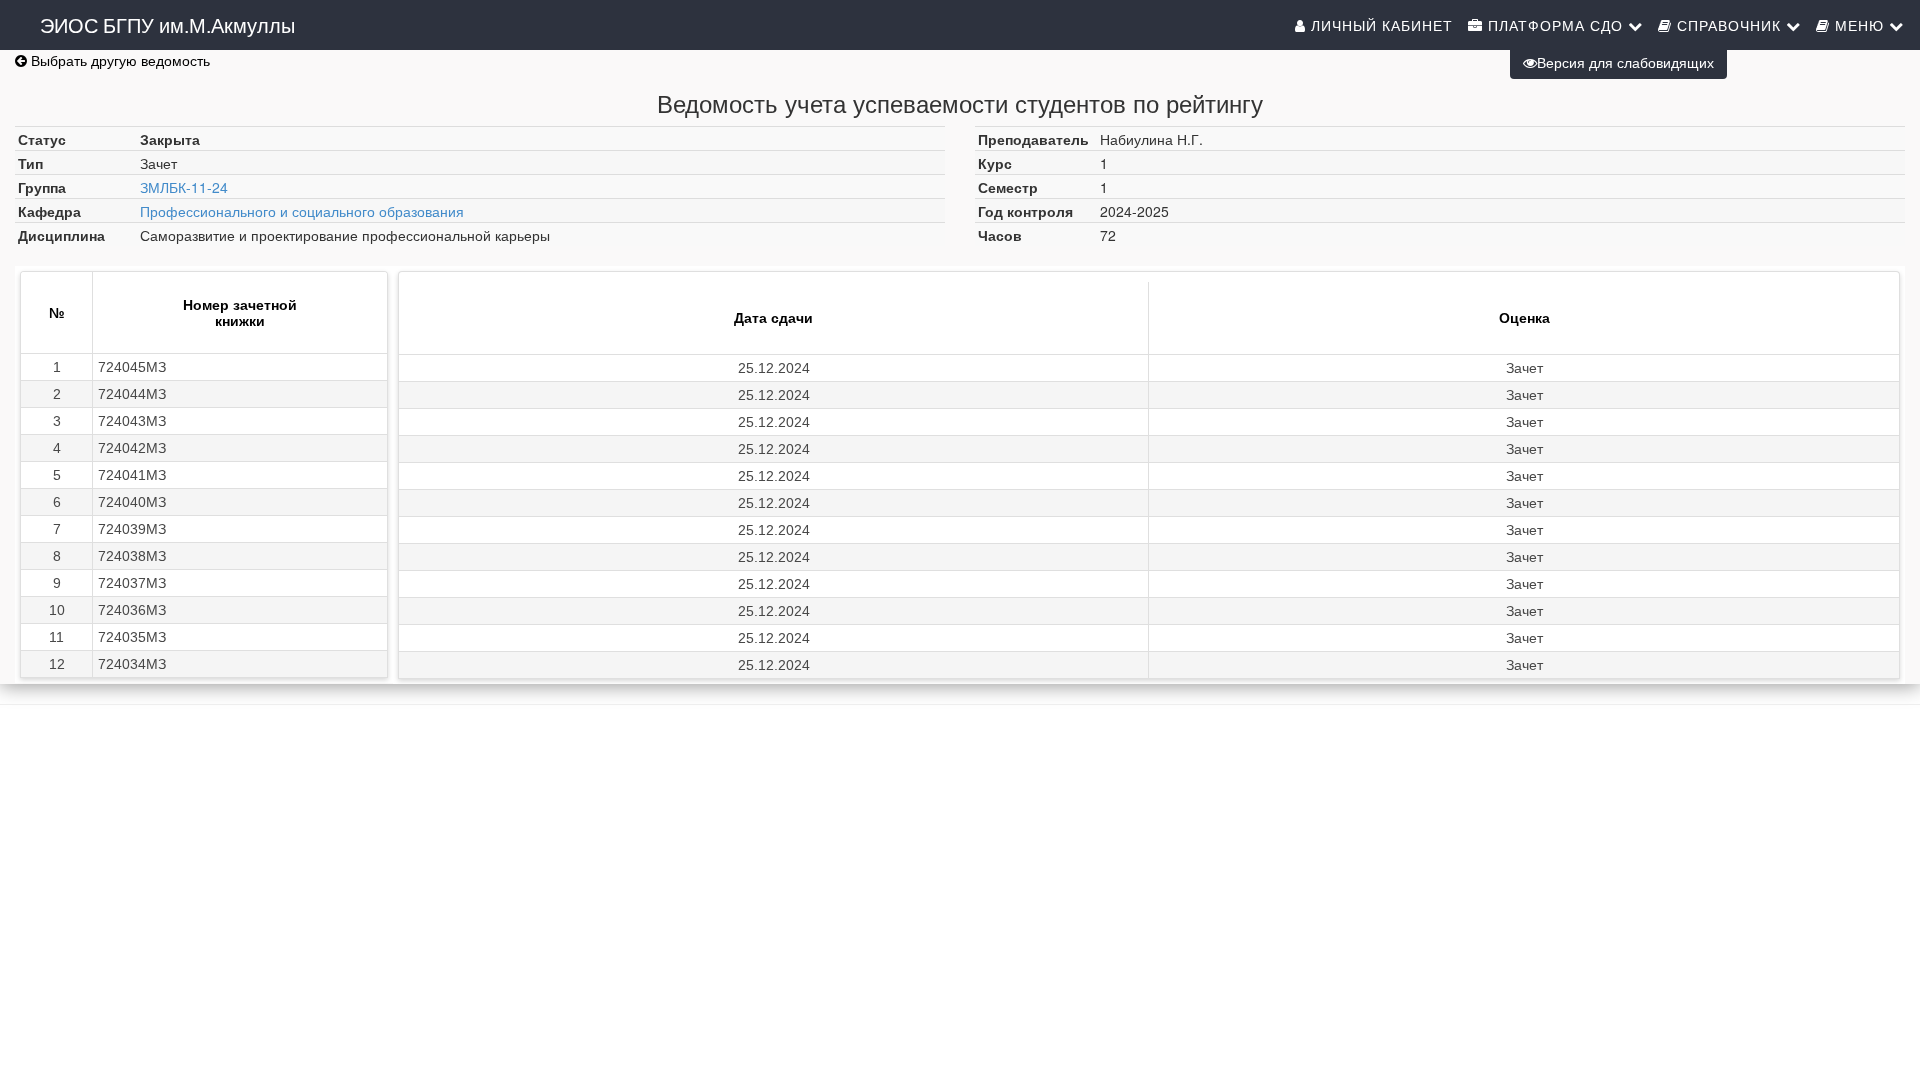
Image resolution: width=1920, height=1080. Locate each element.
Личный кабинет (1379, 25)
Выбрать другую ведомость (118, 60)
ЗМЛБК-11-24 (184, 187)
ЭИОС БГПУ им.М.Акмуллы (167, 24)
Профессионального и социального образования (302, 211)
